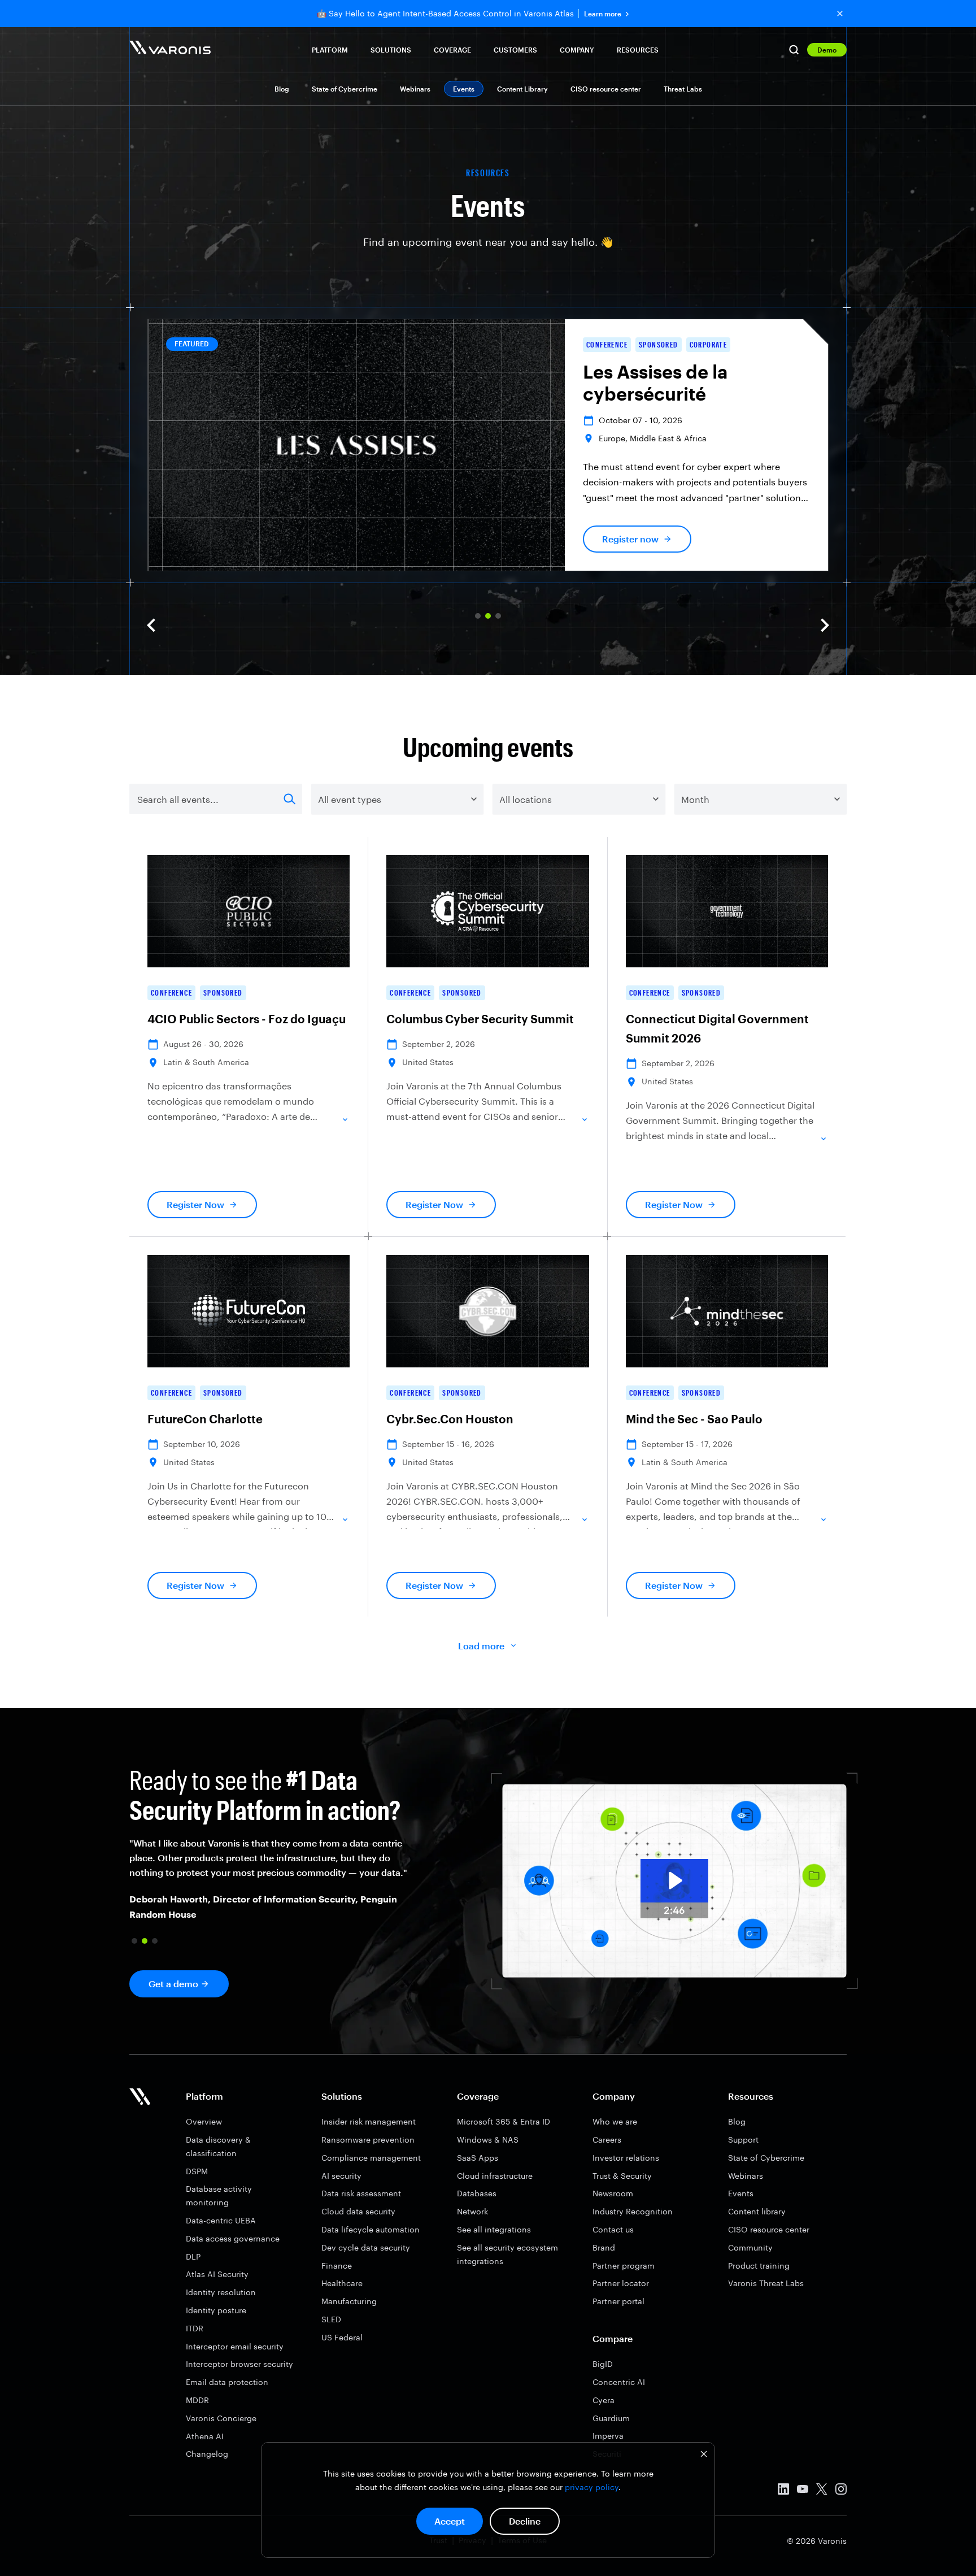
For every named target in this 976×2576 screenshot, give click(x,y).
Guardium (611, 2418)
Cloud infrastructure (495, 2176)
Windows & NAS (488, 2140)
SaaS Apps (478, 2158)
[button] (478, 616)
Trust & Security (622, 2176)
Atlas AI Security (217, 2274)
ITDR (195, 2328)
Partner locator (621, 2283)
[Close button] (840, 14)
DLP (193, 2256)
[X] (822, 2491)
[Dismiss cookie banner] (704, 2455)
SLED (331, 2319)
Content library (757, 2211)
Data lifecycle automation (371, 2229)
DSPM (197, 2171)
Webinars (415, 89)
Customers (515, 50)
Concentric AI (619, 2382)
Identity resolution (221, 2292)
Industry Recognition (633, 2211)
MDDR (197, 2400)
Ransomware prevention (368, 2140)
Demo (827, 50)
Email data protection (227, 2382)
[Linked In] (783, 2491)
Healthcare (342, 2283)
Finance (337, 2266)
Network (472, 2211)
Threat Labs (683, 89)
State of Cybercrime (345, 89)
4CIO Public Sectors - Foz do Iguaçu (247, 1019)
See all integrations (494, 2229)
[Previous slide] (151, 625)
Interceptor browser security (239, 2364)
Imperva (608, 2436)
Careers (607, 2140)
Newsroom (613, 2193)
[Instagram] (841, 2491)
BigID (603, 2364)
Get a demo (173, 1984)
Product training (759, 2266)
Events (741, 2193)
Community (750, 2247)
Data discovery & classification (218, 2146)
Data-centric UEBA (221, 2220)
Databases (477, 2193)
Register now (630, 539)
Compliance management (371, 2158)
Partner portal (618, 2301)
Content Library (522, 89)
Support (743, 2140)
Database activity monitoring (219, 2195)
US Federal (342, 2337)
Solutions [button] (391, 50)
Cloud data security (358, 2211)
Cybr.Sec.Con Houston (450, 1419)
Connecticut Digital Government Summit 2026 (717, 1028)
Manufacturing (349, 2301)
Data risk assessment (361, 2193)
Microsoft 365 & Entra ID (504, 2121)
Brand (604, 2247)
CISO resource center (606, 89)
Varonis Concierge (221, 2418)
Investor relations (626, 2158)
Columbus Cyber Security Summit (480, 1019)
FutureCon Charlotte (205, 1419)
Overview (204, 2121)
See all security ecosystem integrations (507, 2254)
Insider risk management (369, 2121)
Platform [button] (330, 50)
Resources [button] (638, 50)
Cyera (604, 2400)
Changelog (207, 2454)
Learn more (603, 14)
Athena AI (205, 2436)
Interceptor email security (235, 2346)
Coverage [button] (452, 50)
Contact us (613, 2229)
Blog (282, 89)
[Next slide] (825, 625)
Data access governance (233, 2238)
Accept (450, 2521)
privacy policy (592, 2487)
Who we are (615, 2121)
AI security (341, 2176)
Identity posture (216, 2310)
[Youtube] (803, 2491)
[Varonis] (170, 49)
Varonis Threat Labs (766, 2283)
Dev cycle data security (366, 2247)
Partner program (624, 2266)
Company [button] (577, 50)
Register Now (195, 1204)
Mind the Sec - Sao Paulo (694, 1419)
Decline (525, 2521)
